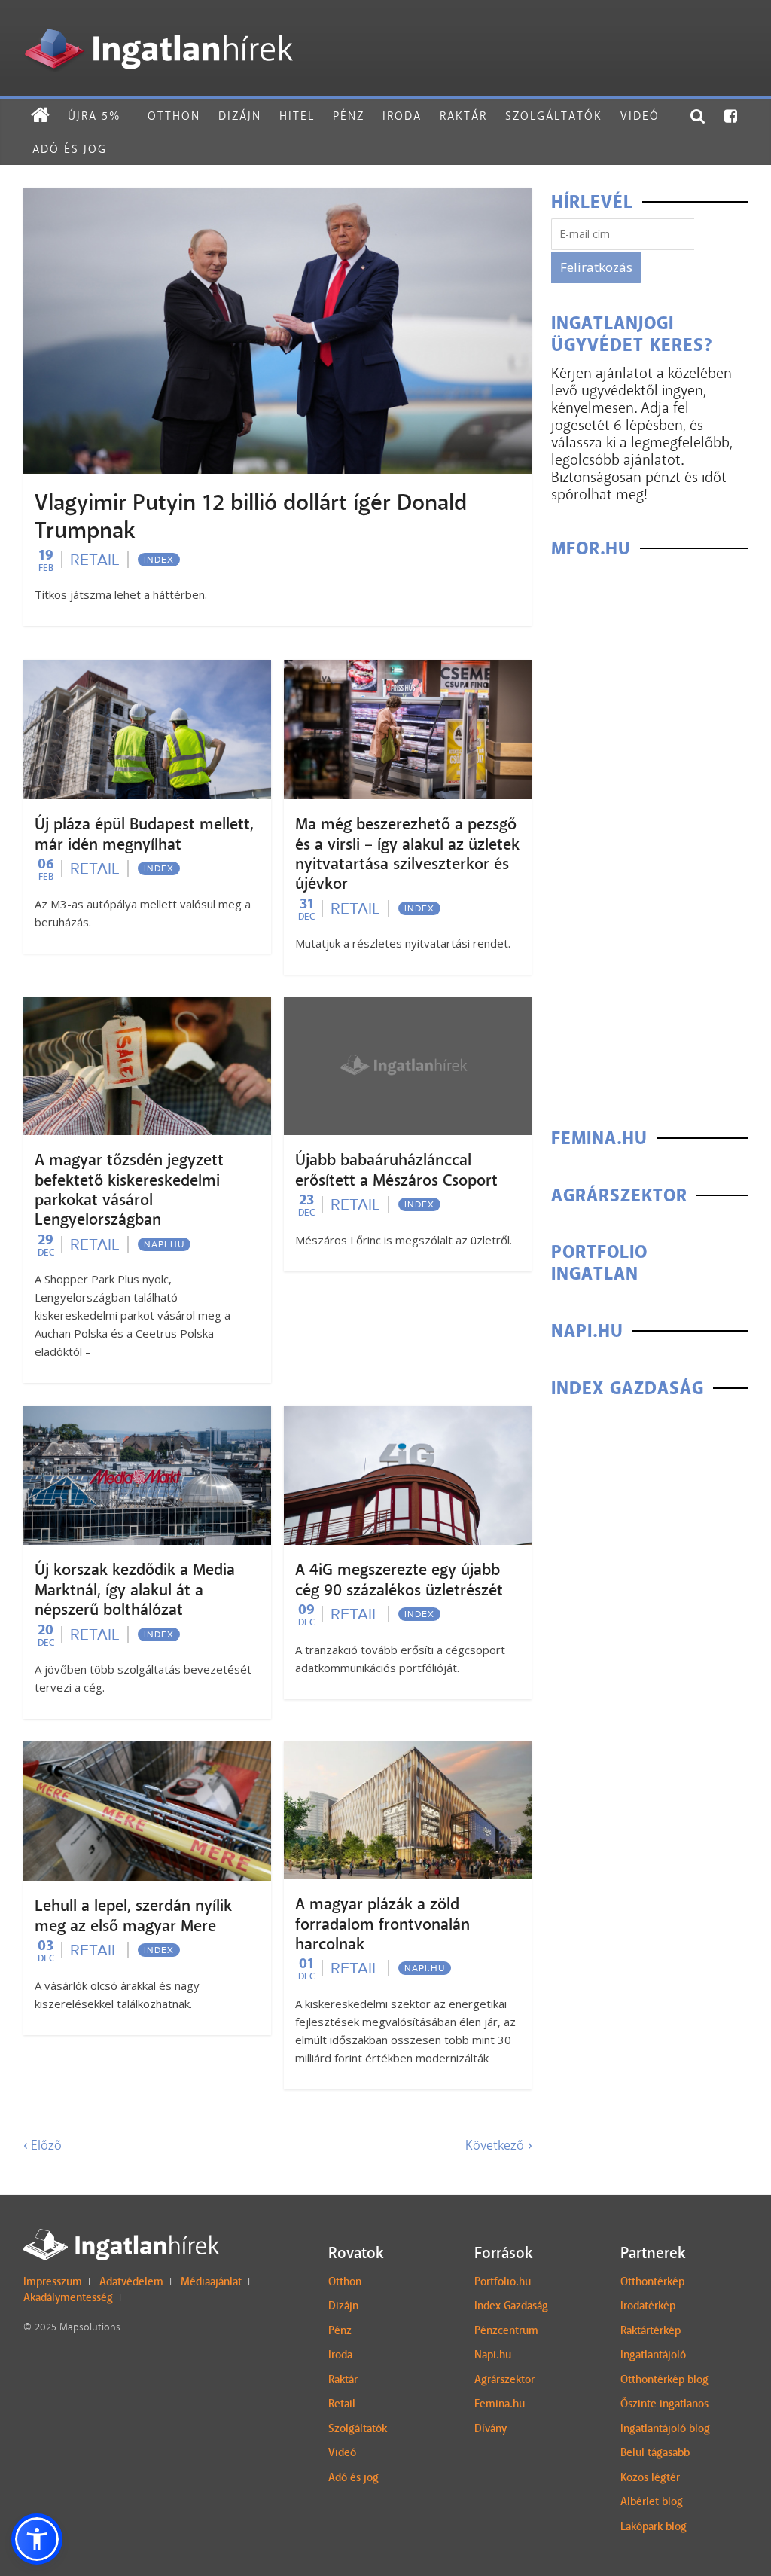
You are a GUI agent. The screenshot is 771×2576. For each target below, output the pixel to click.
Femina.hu (500, 2404)
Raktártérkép (651, 2330)
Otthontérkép (652, 2281)
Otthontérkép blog (664, 2379)
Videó (640, 116)
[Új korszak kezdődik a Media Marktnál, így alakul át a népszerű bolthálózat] (147, 1415)
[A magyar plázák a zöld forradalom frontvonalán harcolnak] (408, 1751)
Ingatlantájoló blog (665, 2428)
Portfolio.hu (503, 2281)
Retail (95, 560)
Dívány (491, 2428)
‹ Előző (43, 2145)
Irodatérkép (648, 2306)
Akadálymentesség (68, 2297)
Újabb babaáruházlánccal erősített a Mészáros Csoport (396, 1170)
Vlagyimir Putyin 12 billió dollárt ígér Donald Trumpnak (251, 516)
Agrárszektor (504, 2379)
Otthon (174, 116)
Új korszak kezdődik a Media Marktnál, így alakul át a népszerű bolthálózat (135, 1590)
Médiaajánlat (211, 2281)
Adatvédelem (131, 2281)
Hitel (297, 116)
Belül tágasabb (655, 2452)
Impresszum (53, 2281)
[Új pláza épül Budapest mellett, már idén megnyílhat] (147, 669)
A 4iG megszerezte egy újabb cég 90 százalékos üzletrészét (399, 1579)
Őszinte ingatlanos (664, 2404)
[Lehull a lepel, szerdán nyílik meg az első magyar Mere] (147, 1751)
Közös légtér (650, 2477)
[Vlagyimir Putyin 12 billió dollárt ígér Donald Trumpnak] (277, 197)
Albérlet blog (652, 2501)
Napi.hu (164, 1244)
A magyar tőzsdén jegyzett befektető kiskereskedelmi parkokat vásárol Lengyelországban (129, 1190)
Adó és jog (70, 149)
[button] (37, 2539)
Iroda (402, 116)
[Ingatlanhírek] (158, 24)
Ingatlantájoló (653, 2355)
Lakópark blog (654, 2526)
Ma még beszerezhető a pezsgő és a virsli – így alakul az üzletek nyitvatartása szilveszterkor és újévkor (407, 854)
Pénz (349, 116)
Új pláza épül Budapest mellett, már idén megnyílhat (144, 834)
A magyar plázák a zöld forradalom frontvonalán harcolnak (382, 1924)
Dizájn (240, 116)
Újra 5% (94, 116)
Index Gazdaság (511, 2306)
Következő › (498, 2145)
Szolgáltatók (554, 116)
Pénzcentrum (506, 2330)
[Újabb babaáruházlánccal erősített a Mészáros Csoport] (408, 1007)
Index (159, 560)
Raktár (463, 116)
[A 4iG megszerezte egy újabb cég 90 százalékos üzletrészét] (408, 1415)
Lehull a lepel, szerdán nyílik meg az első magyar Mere (133, 1915)
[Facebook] (731, 116)
